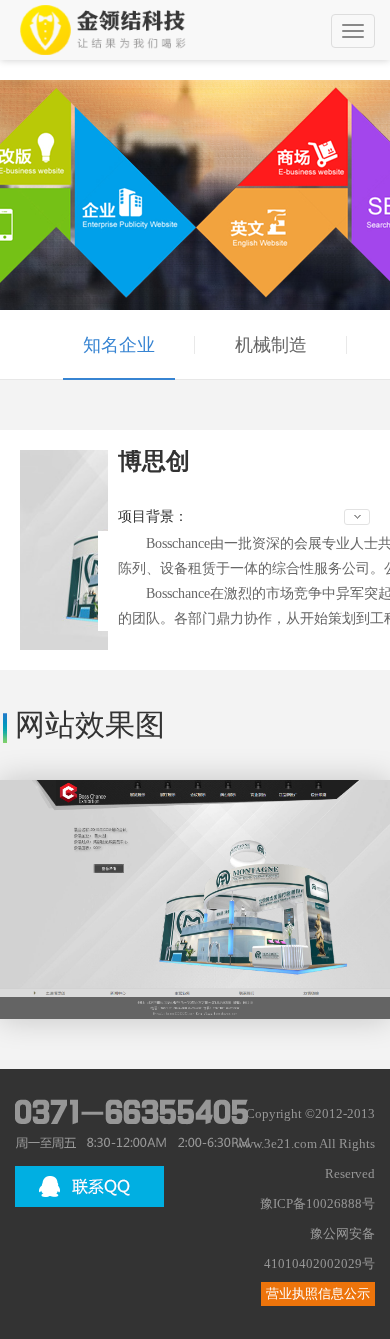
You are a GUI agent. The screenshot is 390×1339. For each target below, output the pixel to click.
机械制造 (271, 345)
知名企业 (119, 345)
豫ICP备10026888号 (317, 1204)
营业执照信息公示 (318, 1294)
